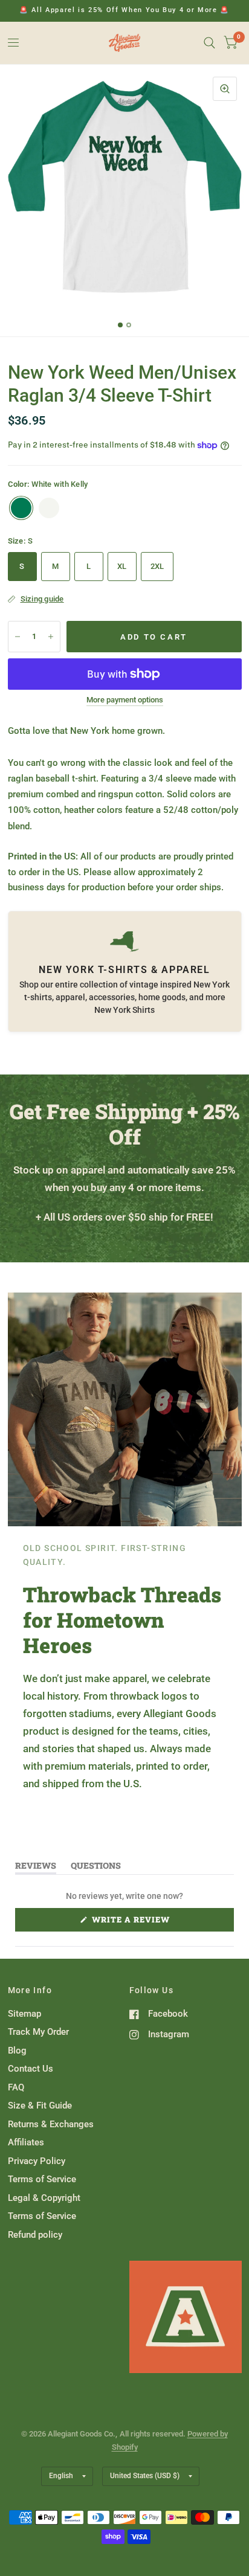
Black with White (49, 508)
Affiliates (26, 2142)
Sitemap (24, 2014)
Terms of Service (42, 2179)
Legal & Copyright (44, 2198)
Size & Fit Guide (40, 2105)
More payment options (125, 700)
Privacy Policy (37, 2161)
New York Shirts (124, 1010)
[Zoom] (225, 89)
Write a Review (134, 1922)
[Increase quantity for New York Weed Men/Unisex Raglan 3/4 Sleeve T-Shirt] (51, 637)
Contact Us (31, 2069)
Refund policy (35, 2235)
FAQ (16, 2087)
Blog (17, 2051)
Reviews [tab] (36, 1868)
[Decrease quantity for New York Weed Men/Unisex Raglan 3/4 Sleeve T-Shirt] (18, 637)
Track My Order (38, 2032)
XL (122, 566)
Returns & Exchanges (51, 2124)
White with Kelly (21, 508)
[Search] (209, 43)
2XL (157, 566)
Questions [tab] (96, 1868)
